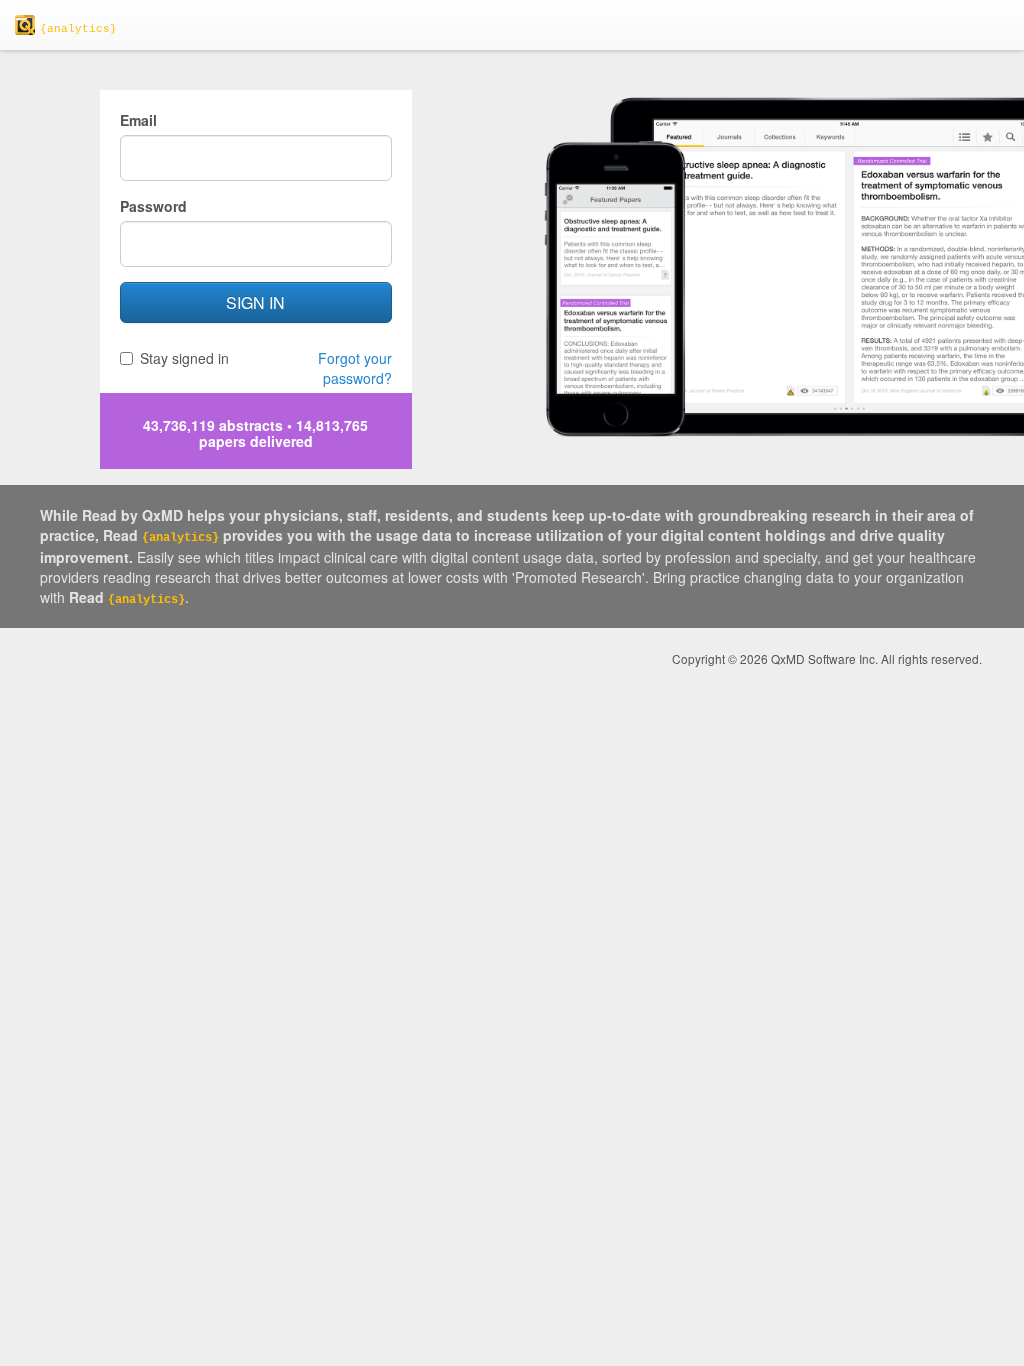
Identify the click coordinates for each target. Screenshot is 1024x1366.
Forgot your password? (355, 368)
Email (138, 120)
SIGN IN (255, 302)
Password (153, 206)
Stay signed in (184, 358)
